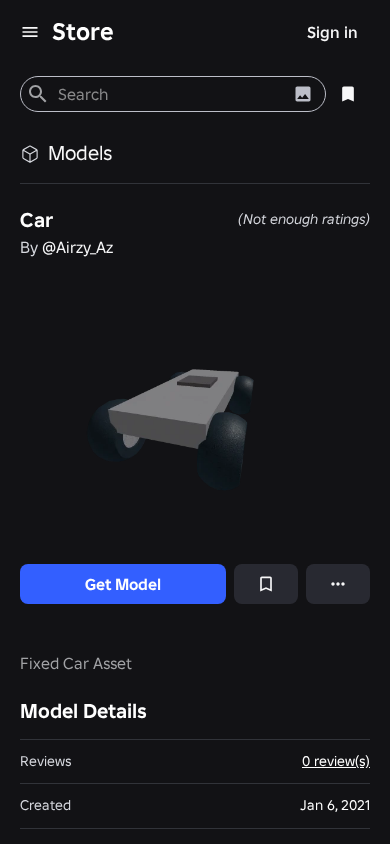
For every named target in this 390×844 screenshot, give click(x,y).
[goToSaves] (348, 94)
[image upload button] (303, 94)
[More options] (338, 584)
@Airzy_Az (77, 247)
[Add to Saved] (266, 584)
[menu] (30, 32)
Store (83, 31)
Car (36, 220)
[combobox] (169, 94)
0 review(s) (336, 761)
